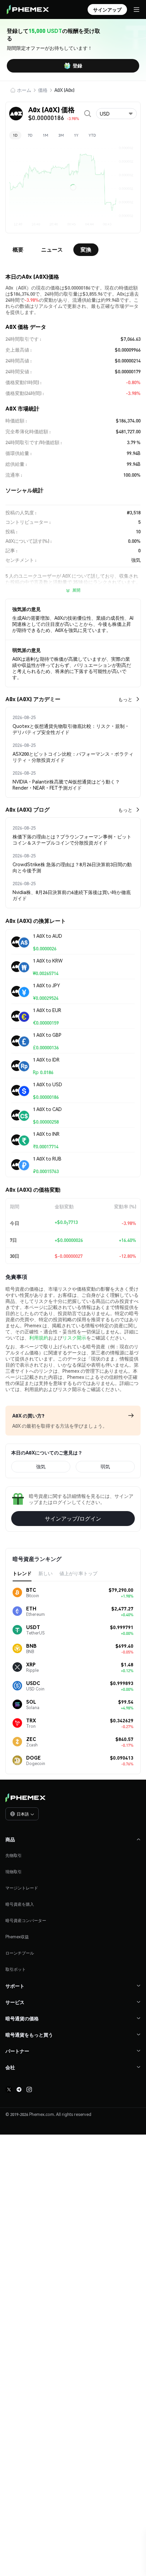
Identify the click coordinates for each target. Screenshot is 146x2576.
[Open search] (88, 114)
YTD (92, 135)
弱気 (105, 1466)
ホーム (24, 90)
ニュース (52, 249)
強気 (41, 1466)
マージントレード (22, 1888)
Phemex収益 (17, 1937)
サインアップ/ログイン (73, 1518)
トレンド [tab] (22, 1573)
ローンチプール (20, 1953)
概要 (18, 249)
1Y (76, 135)
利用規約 (39, 1337)
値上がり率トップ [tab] (78, 1573)
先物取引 (14, 1855)
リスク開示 (74, 1337)
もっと (125, 699)
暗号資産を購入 (20, 1904)
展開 (76, 590)
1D (15, 135)
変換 (86, 249)
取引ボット (16, 1969)
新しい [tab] (45, 1573)
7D (30, 135)
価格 (43, 90)
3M (61, 135)
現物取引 (14, 1872)
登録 (77, 65)
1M (45, 135)
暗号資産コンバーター (26, 1920)
